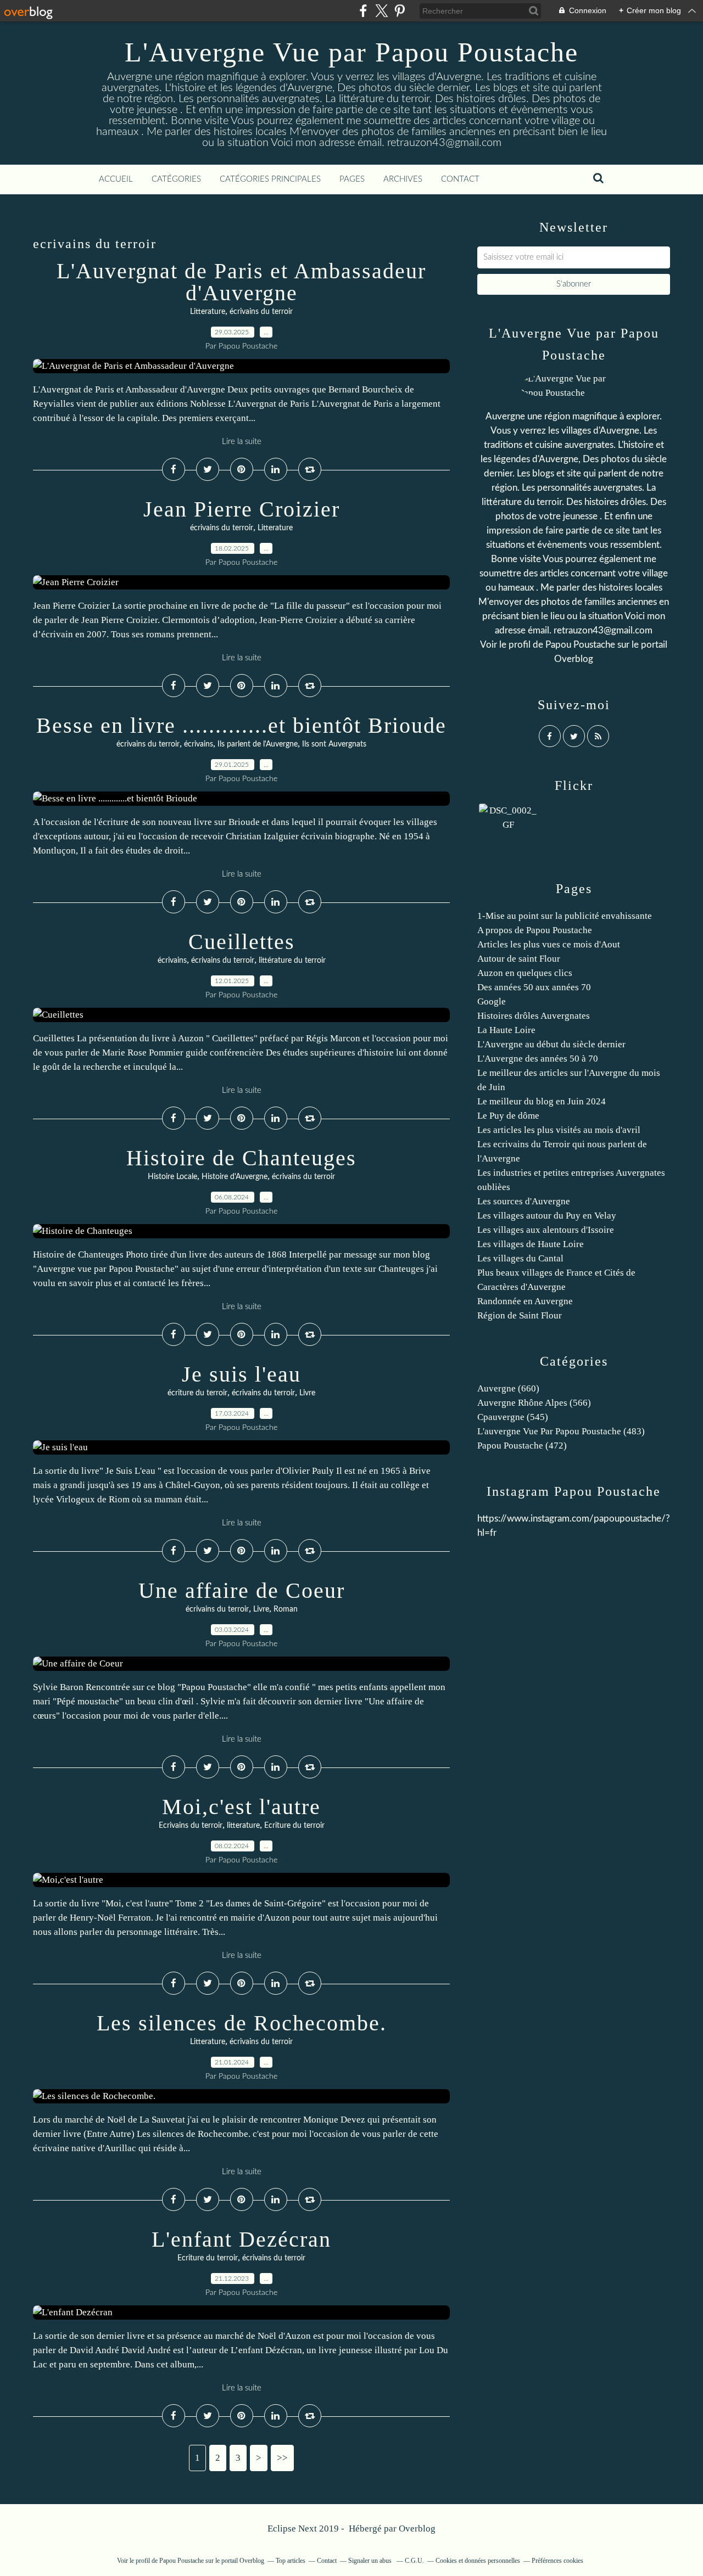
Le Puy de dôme (508, 1116)
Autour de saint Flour (519, 959)
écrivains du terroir (261, 312)
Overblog (417, 2529)
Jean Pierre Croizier (242, 509)
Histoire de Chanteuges (241, 1158)
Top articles (291, 2561)
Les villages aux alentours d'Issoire (546, 1230)
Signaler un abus (371, 2561)
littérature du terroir (292, 961)
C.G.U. (414, 2561)
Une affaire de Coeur (242, 1590)
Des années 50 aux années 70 (534, 987)
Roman (286, 1609)
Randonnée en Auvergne (525, 1301)
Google (492, 1001)
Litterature (208, 312)
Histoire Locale (172, 1177)
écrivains (199, 744)
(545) (513, 1417)
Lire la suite (242, 442)
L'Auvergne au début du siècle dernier (551, 1044)
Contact (460, 179)
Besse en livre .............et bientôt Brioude (241, 725)
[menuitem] (116, 179)
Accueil (116, 179)
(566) (534, 1403)
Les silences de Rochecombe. (242, 2023)
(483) (561, 1431)
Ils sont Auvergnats (334, 744)
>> (282, 2458)
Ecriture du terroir (294, 1826)
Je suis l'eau (241, 1374)
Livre (307, 1393)
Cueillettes (242, 942)
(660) (508, 1388)
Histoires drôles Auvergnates (534, 1016)
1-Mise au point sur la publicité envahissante (565, 916)
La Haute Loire (506, 1030)
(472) (522, 1446)
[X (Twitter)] (381, 11)
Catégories (176, 179)
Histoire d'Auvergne (235, 1177)
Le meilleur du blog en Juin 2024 (542, 1101)
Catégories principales (270, 179)
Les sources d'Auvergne (524, 1201)
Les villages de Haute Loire (531, 1244)
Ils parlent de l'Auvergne (258, 744)
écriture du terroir (197, 1393)
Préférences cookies (557, 2561)
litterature (243, 1826)
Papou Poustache (580, 645)
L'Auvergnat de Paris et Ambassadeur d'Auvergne (241, 282)
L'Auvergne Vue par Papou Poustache (351, 52)
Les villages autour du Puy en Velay (547, 1216)
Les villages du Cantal (520, 1258)
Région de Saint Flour (520, 1315)
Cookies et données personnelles (478, 2561)
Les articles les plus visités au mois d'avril (559, 1130)
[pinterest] (400, 11)
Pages (352, 179)
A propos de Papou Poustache (535, 930)
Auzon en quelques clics (525, 973)
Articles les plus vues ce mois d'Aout (549, 944)
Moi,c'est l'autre (241, 1807)
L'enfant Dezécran (241, 2239)
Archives (403, 179)
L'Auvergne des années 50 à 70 (538, 1059)
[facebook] (363, 11)
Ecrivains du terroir (191, 1826)
